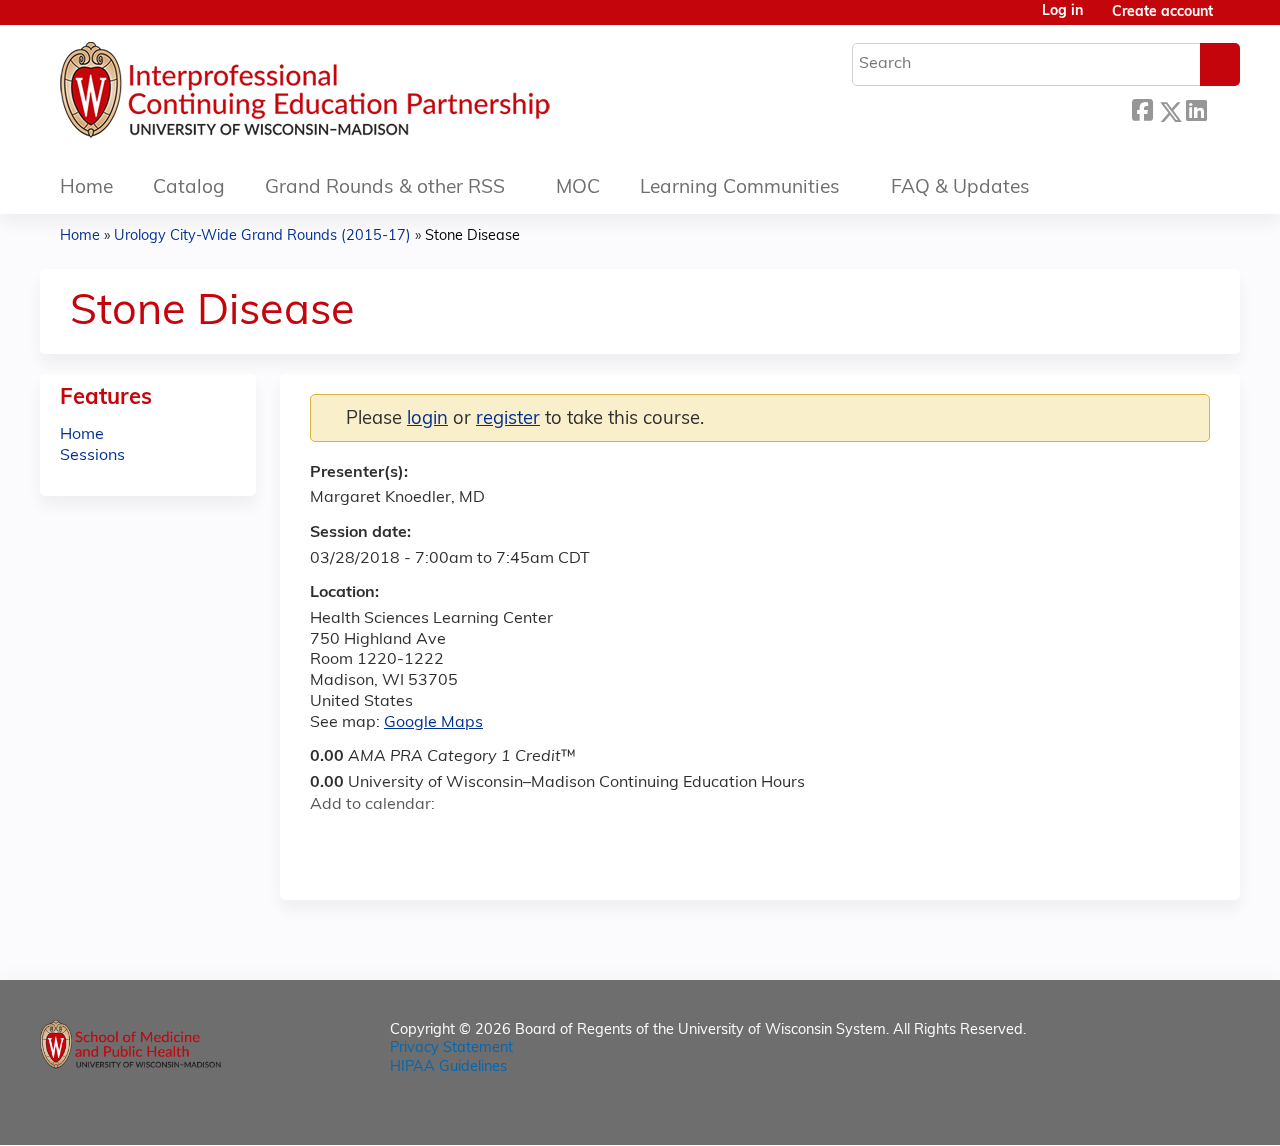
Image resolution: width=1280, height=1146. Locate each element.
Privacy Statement (451, 1048)
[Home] (365, 95)
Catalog (189, 188)
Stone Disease (472, 236)
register (508, 419)
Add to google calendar (330, 841)
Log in (1062, 12)
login (427, 419)
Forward (1223, 108)
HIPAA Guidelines (448, 1067)
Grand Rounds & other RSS (385, 188)
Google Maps (433, 723)
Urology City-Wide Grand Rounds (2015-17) (262, 236)
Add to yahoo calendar (375, 841)
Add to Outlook (468, 841)
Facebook (1142, 108)
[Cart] (1234, 20)
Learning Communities (740, 188)
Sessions (92, 456)
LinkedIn (1196, 108)
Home (86, 188)
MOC (578, 188)
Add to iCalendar (420, 840)
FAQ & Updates (960, 188)
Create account (1162, 12)
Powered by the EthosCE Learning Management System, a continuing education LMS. (1169, 1112)
